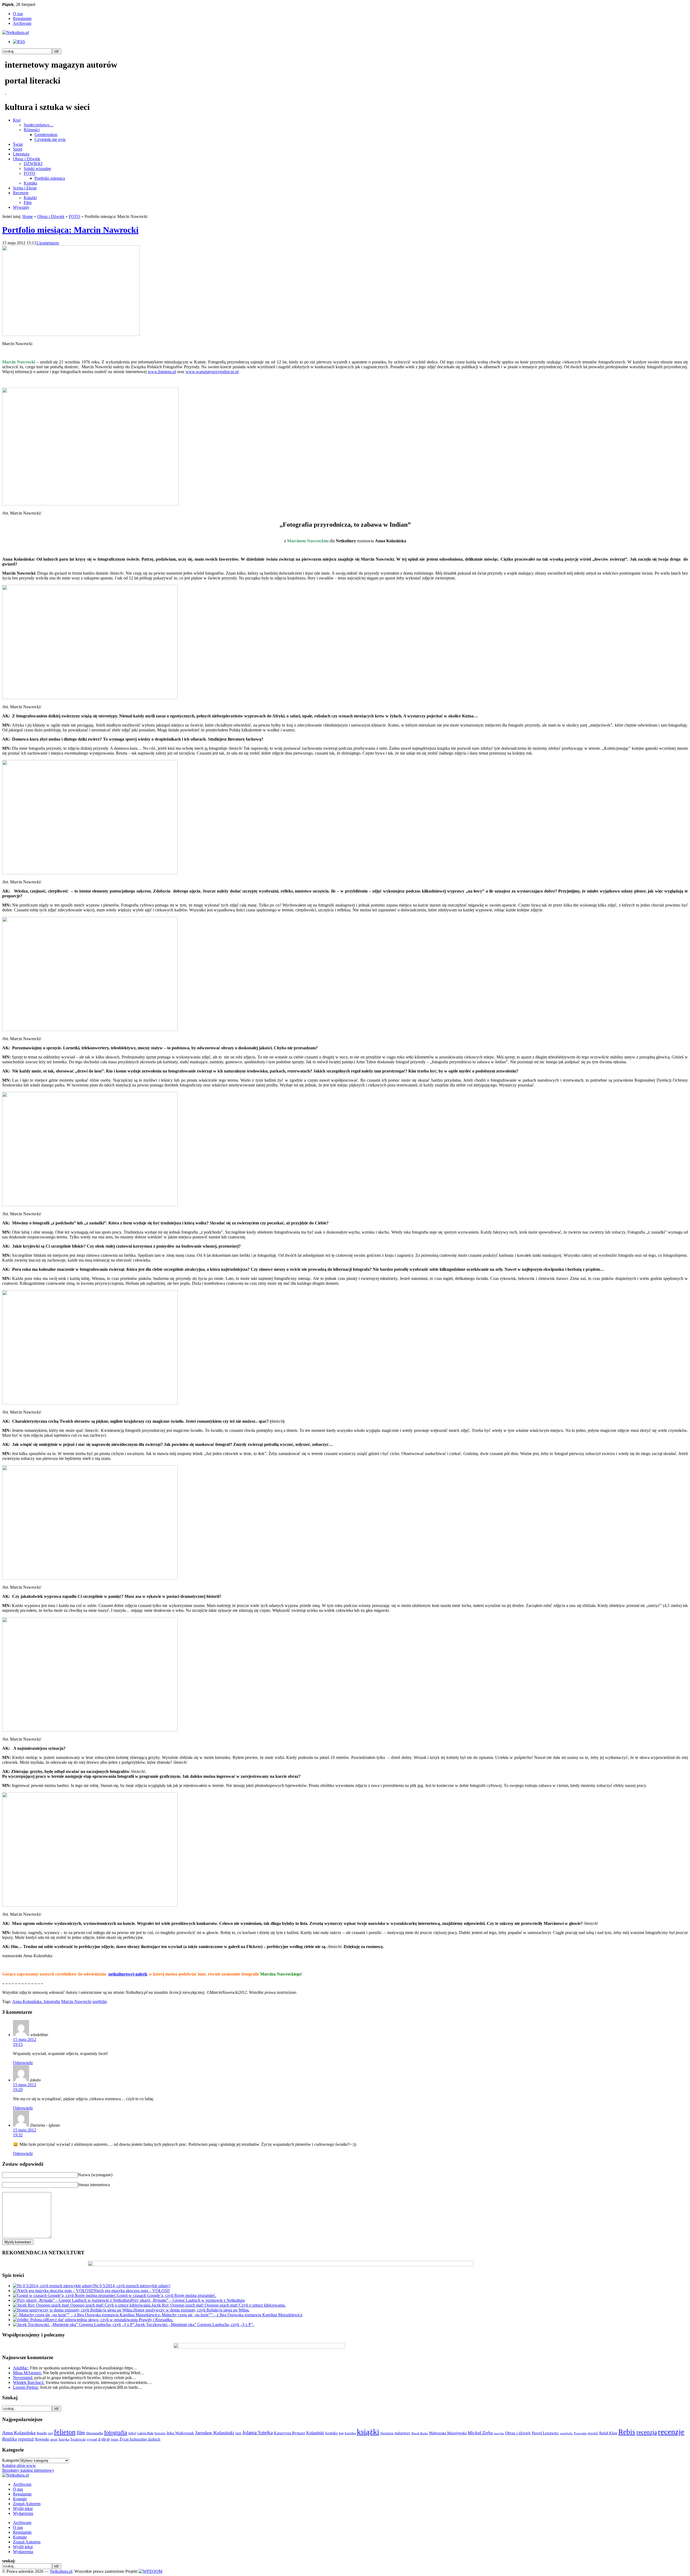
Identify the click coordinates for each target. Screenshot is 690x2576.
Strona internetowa (94, 2185)
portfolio (100, 2002)
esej (50, 2433)
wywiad (92, 2439)
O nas (18, 14)
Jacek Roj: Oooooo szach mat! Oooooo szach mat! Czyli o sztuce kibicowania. (219, 2305)
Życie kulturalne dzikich (140, 2439)
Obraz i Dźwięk (27, 159)
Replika (10, 2439)
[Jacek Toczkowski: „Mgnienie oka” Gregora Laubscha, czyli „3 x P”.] (74, 2325)
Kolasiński (315, 2433)
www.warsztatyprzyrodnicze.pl (212, 372)
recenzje (671, 2432)
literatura (387, 2433)
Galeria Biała (145, 2433)
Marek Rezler (420, 2433)
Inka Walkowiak (180, 2433)
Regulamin (22, 18)
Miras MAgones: (27, 2373)
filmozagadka (94, 2433)
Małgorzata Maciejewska (448, 2433)
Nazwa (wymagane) (95, 2175)
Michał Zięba (480, 2433)
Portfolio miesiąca (50, 178)
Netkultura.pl (61, 2571)
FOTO (30, 173)
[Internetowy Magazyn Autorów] (15, 32)
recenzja (647, 2432)
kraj (341, 2433)
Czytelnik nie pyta (50, 139)
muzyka (499, 2433)
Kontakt (20, 2499)
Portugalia (580, 2433)
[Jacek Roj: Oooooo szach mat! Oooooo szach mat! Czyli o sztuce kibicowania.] (82, 2305)
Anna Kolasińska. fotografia (36, 2002)
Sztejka (64, 2439)
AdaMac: (21, 2368)
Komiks (30, 183)
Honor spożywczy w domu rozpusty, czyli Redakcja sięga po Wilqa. (192, 2310)
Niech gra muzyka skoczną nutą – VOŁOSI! (132, 2291)
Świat (18, 144)
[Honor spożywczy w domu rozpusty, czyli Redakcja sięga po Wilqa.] (73, 2310)
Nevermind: (23, 2378)
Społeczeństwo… (39, 125)
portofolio (566, 2433)
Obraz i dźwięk (518, 2433)
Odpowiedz (23, 2063)
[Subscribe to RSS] (19, 42)
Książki (30, 198)
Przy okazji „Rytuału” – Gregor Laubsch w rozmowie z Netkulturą (188, 2300)
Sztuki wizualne (37, 169)
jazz (238, 2433)
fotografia (116, 2432)
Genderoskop (46, 135)
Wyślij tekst (23, 2509)
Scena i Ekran (25, 188)
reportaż (26, 2439)
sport (54, 2439)
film (81, 2433)
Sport (18, 149)
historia (160, 2433)
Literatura (21, 154)
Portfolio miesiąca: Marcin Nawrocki (70, 230)
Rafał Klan (608, 2433)
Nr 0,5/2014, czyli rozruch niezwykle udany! (132, 2286)
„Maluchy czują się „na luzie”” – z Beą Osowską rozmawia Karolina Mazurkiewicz (231, 2315)
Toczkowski (78, 2439)
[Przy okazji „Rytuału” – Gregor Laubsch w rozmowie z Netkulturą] (72, 2300)
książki (368, 2432)
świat (115, 2439)
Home (28, 216)
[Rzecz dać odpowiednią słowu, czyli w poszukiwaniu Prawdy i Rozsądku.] (30, 2320)
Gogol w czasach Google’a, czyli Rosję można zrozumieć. (166, 2295)
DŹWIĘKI (33, 164)
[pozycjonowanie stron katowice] (345, 2565)
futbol (132, 2433)
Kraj (17, 120)
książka (350, 2433)
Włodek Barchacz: (29, 2382)
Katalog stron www (19, 2465)
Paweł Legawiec (545, 2433)
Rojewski (42, 2439)
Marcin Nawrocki (76, 2002)
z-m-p (104, 2439)
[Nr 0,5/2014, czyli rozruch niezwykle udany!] (53, 2286)
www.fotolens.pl (162, 372)
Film (28, 202)
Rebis (627, 2432)
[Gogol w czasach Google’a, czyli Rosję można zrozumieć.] (65, 2295)
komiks (332, 2433)
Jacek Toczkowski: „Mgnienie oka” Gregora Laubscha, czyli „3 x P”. (195, 2325)
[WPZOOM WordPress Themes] (150, 2571)
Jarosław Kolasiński (215, 2433)
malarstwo (402, 2433)
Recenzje (21, 193)
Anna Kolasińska (19, 2433)
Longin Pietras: (26, 2387)
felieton (65, 2432)
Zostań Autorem (27, 2504)
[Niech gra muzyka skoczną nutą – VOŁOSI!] (53, 2291)
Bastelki (42, 2433)
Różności (32, 130)
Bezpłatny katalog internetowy (28, 2470)
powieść (593, 2433)
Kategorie (11, 2460)
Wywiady (21, 207)
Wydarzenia (23, 2513)
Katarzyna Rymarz (289, 2433)
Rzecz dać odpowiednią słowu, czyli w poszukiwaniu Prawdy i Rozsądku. (110, 2320)
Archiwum (22, 23)
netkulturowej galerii (127, 1974)
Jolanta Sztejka (258, 2433)
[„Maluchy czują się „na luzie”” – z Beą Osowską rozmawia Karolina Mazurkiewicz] (86, 2315)
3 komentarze (48, 243)
